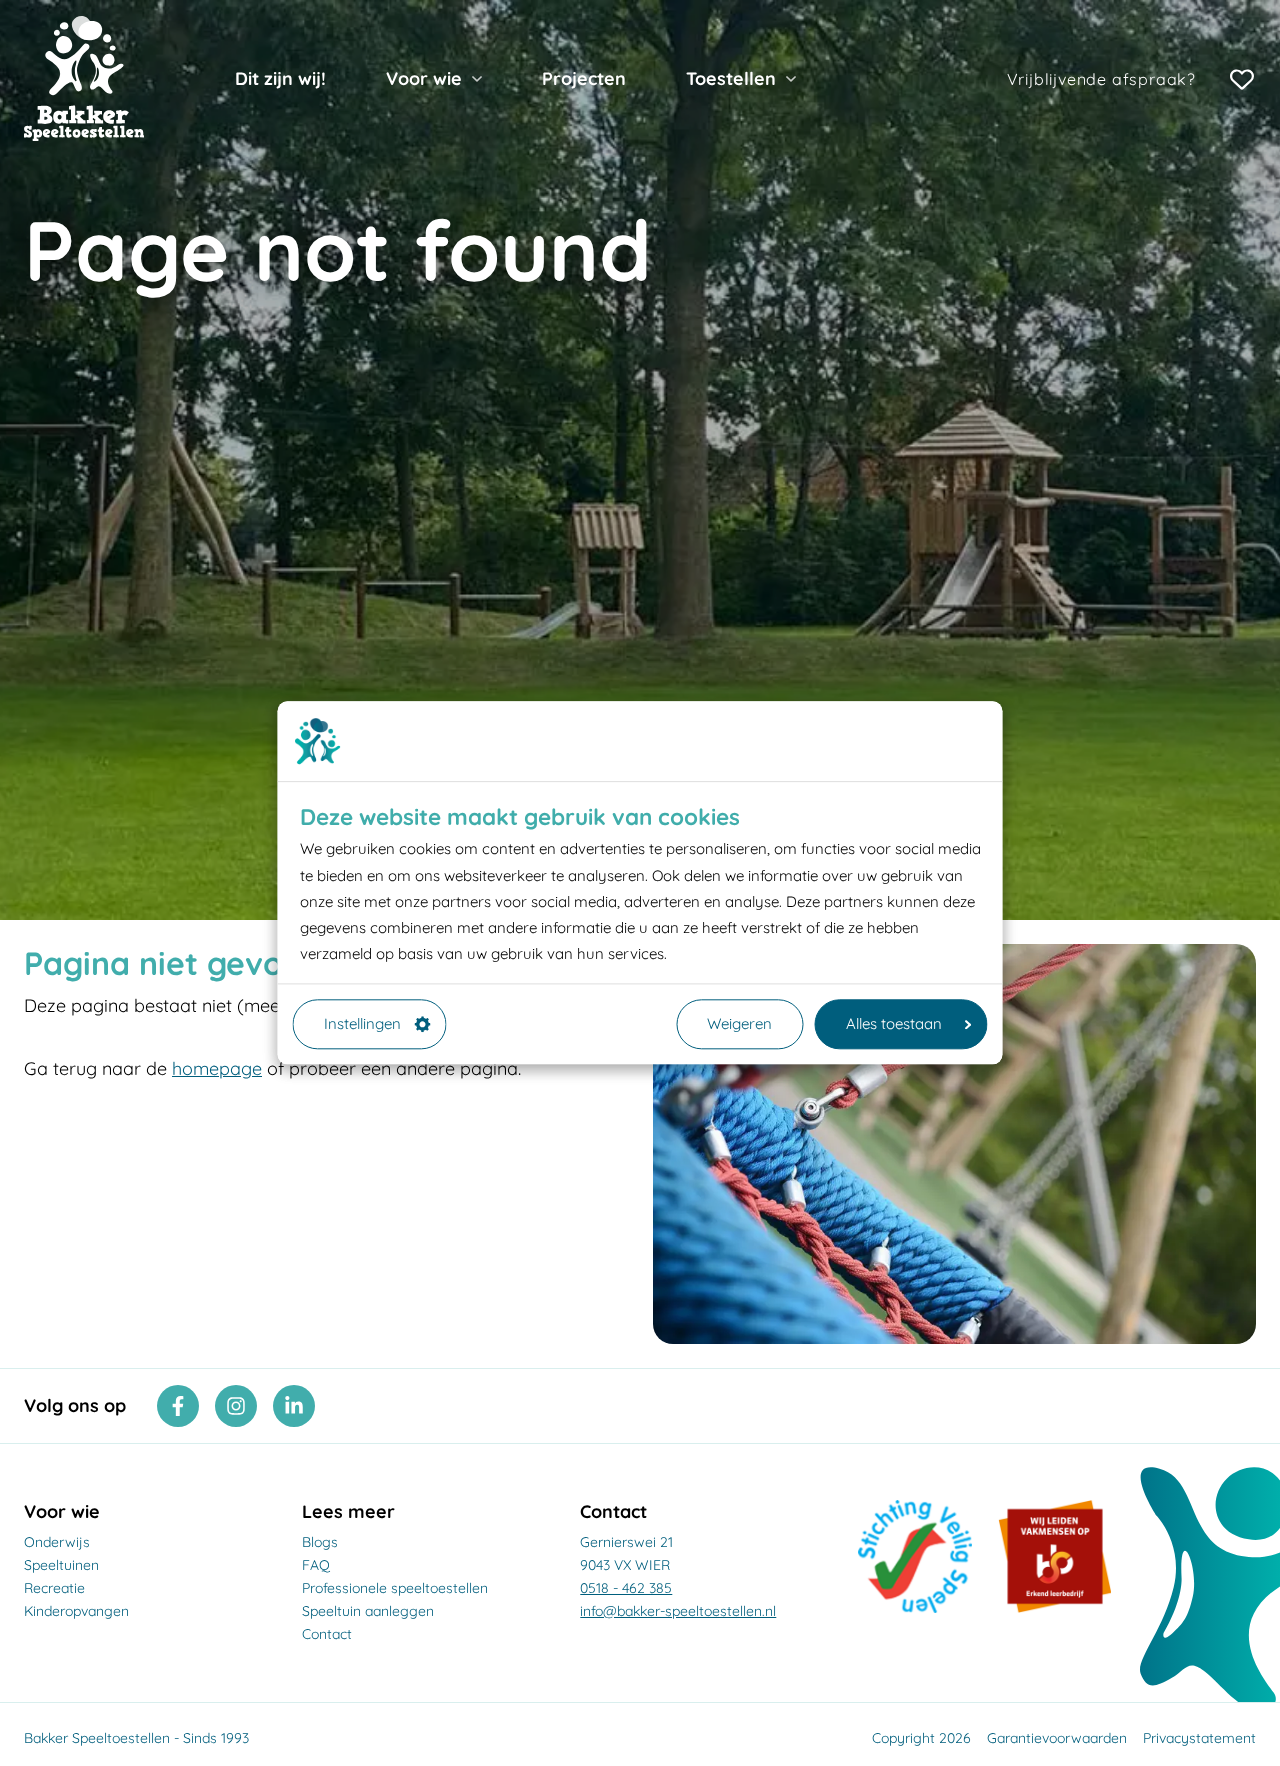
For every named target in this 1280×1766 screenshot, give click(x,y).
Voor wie (424, 78)
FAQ (316, 1565)
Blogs (320, 1542)
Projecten (584, 78)
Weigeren (739, 1023)
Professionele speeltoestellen (395, 1588)
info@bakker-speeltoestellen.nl (678, 1611)
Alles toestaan (894, 1023)
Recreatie (54, 1588)
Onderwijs (57, 1542)
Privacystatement (1199, 1738)
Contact (327, 1634)
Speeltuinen (61, 1565)
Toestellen (731, 78)
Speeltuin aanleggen (368, 1611)
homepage (217, 1068)
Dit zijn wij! (280, 78)
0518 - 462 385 (626, 1588)
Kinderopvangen (76, 1611)
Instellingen (362, 1023)
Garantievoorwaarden (1057, 1738)
